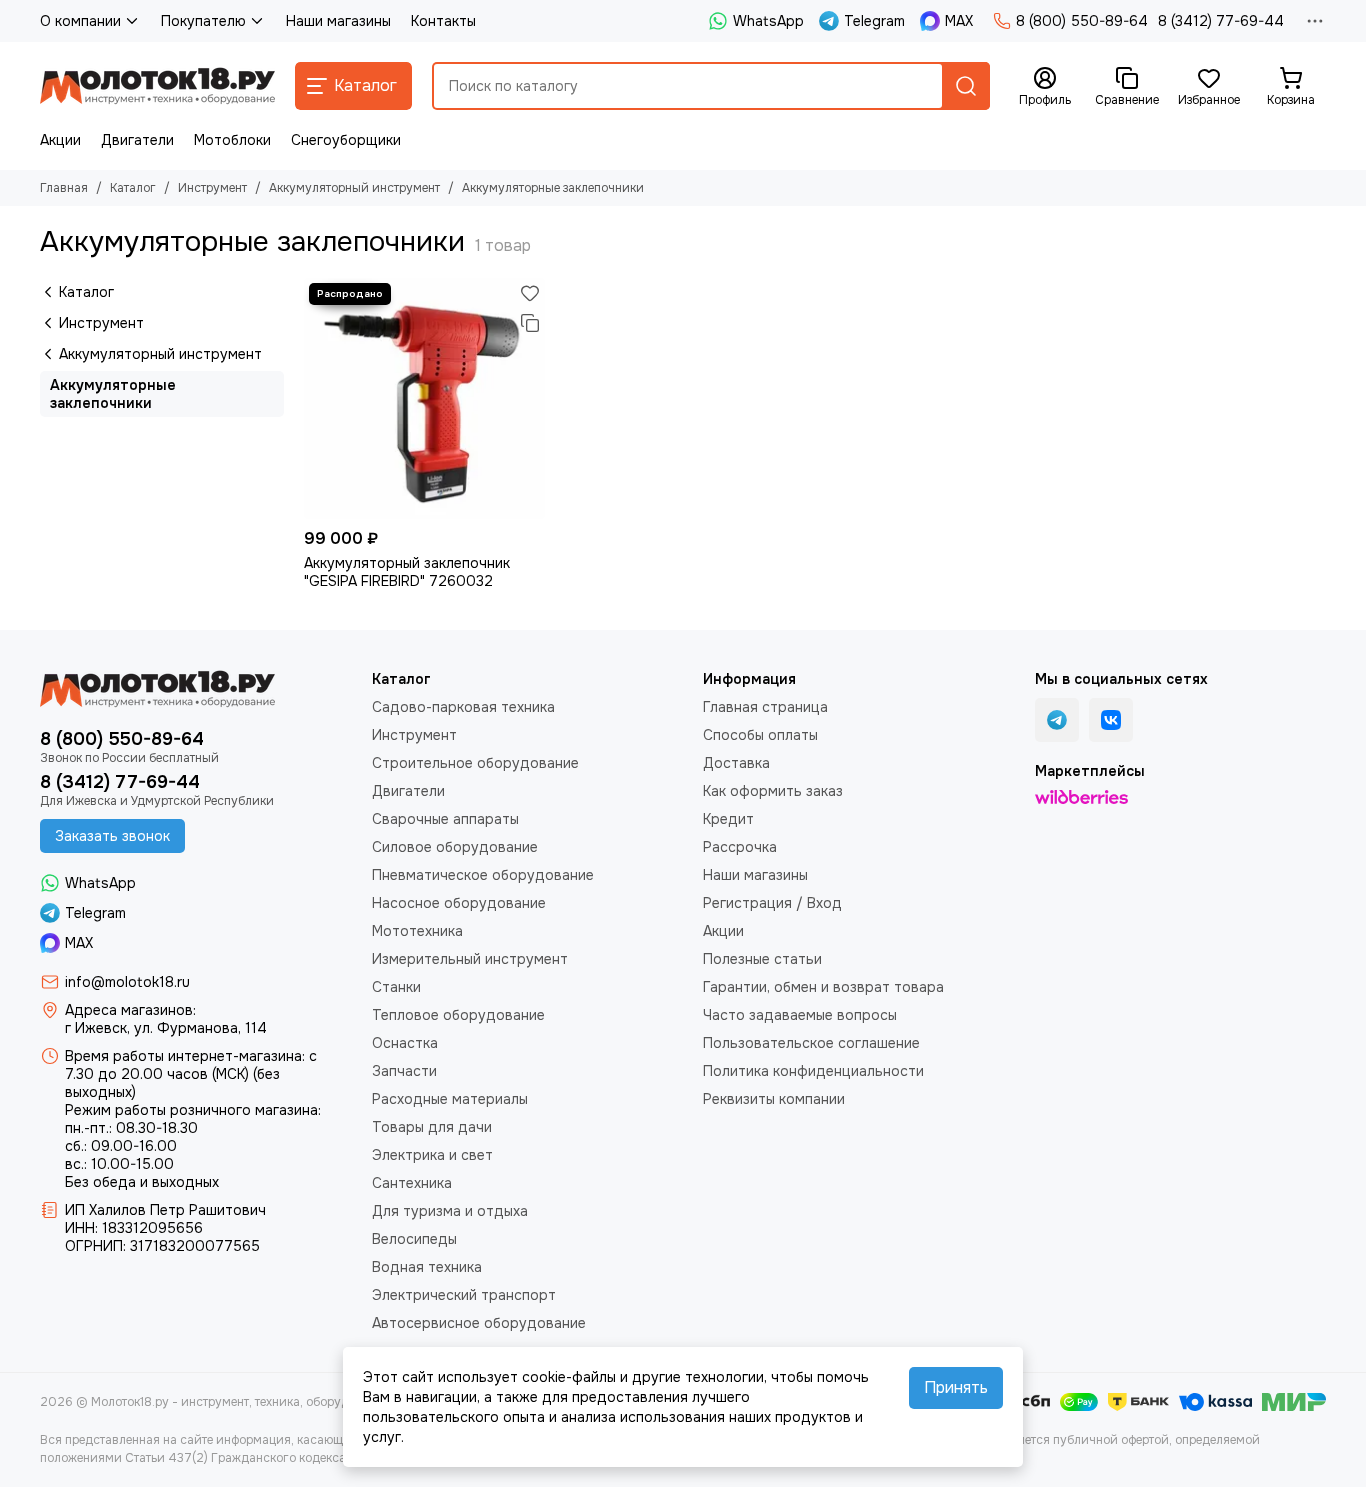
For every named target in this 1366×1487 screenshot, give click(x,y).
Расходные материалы (450, 1099)
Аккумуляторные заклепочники (113, 394)
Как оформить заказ (773, 791)
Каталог (133, 188)
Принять (956, 1387)
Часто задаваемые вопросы (800, 1015)
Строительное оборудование (475, 763)
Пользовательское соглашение (811, 1043)
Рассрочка (740, 847)
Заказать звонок (112, 836)
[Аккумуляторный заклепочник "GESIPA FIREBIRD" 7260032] (424, 398)
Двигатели (137, 140)
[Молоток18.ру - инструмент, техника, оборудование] (157, 86)
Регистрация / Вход (772, 903)
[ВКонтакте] (1111, 720)
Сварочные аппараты (445, 819)
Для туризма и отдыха (450, 1211)
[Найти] (966, 86)
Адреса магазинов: (130, 1010)
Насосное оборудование (459, 903)
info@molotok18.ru (127, 982)
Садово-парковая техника (463, 707)
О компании (80, 21)
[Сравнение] (530, 323)
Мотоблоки (232, 140)
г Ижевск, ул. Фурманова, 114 (166, 1028)
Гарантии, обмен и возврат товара (823, 987)
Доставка (736, 763)
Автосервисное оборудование (479, 1323)
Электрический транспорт (464, 1295)
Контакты (443, 21)
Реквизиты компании (774, 1099)
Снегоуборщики (346, 140)
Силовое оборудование (455, 847)
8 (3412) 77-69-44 (1221, 21)
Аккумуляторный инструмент (354, 188)
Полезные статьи (762, 959)
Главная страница (765, 707)
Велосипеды (414, 1239)
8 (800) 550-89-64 (1082, 21)
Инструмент (212, 188)
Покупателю (203, 21)
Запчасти (404, 1071)
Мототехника (417, 931)
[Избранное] (530, 293)
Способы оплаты (760, 735)
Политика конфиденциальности (813, 1071)
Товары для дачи (432, 1127)
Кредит (728, 819)
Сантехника (412, 1183)
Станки (396, 987)
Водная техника (427, 1267)
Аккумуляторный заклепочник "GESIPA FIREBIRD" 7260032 (407, 572)
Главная (64, 188)
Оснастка (405, 1043)
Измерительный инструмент (470, 959)
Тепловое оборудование (458, 1015)
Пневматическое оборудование (483, 875)
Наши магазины (338, 21)
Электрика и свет (432, 1155)
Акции (60, 140)
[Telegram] (1057, 720)
